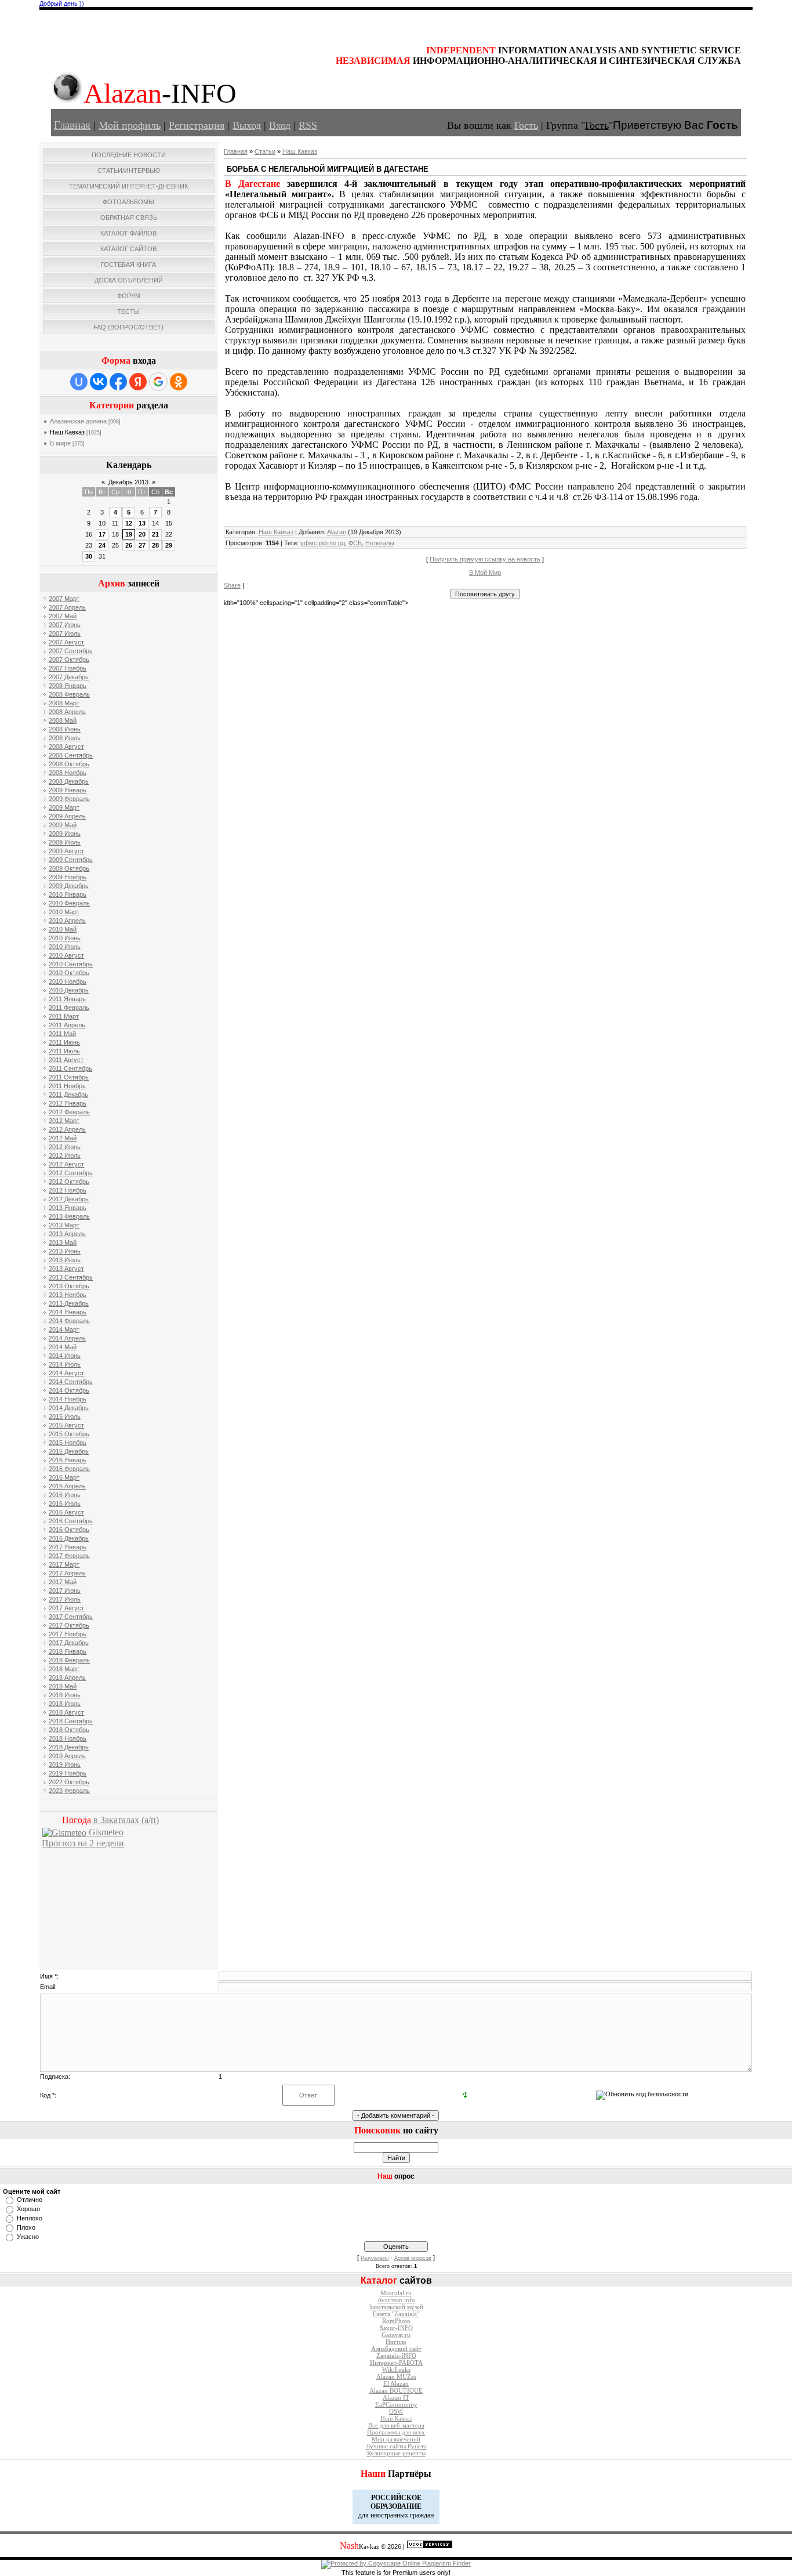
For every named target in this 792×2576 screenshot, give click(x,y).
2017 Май (63, 1582)
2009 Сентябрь (71, 860)
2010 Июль (65, 947)
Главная (72, 125)
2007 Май (63, 616)
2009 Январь (68, 790)
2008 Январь (68, 686)
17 (102, 534)
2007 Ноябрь (68, 668)
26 (129, 545)
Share (232, 585)
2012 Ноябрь (68, 1190)
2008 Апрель (67, 712)
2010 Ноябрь (68, 981)
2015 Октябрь (69, 1434)
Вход (280, 125)
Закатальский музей (396, 2307)
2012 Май (63, 1138)
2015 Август (66, 1425)
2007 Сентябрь (71, 651)
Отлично (30, 2200)
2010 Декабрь (69, 990)
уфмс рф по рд (323, 543)
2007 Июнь (65, 625)
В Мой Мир (485, 573)
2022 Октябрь (69, 1782)
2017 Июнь (65, 1590)
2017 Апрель (67, 1573)
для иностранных (383, 2515)
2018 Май (63, 1686)
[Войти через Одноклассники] (179, 382)
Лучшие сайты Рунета (396, 2446)
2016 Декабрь (69, 1538)
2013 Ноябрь (68, 1295)
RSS (308, 125)
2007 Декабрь (69, 677)
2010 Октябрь (69, 973)
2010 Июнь (65, 938)
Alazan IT (396, 2398)
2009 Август (66, 851)
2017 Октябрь (69, 1625)
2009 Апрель (67, 816)
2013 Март (64, 1225)
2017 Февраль (69, 1556)
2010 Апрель (67, 921)
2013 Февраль (69, 1216)
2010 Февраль (69, 903)
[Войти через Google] (158, 382)
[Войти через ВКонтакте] (99, 382)
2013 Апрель (67, 1234)
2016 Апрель (67, 1486)
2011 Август (66, 1060)
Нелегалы (380, 543)
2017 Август (66, 1608)
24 (102, 545)
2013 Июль (65, 1260)
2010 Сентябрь (71, 964)
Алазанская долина (78, 421)
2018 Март (64, 1669)
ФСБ (355, 543)
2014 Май (63, 1347)
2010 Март (64, 912)
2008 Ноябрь (68, 773)
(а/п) (110, 1820)
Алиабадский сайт (396, 2349)
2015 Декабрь (69, 1451)
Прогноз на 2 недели (83, 1843)
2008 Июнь (65, 729)
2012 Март (64, 1121)
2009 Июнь (65, 834)
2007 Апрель (67, 607)
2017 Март (64, 1564)
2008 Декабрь (69, 781)
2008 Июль (65, 738)
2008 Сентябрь (71, 755)
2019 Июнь (65, 1765)
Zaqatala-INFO (396, 2356)
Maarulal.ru (396, 2293)
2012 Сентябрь (71, 1173)
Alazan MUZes (396, 2377)
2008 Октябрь (69, 764)
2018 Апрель (67, 1678)
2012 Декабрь (69, 1199)
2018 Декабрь (69, 1747)
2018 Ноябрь (68, 1738)
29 (169, 545)
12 (129, 523)
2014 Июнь (65, 1356)
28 (155, 545)
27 (142, 545)
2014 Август (66, 1373)
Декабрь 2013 (128, 482)
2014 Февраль (69, 1321)
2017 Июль (65, 1599)
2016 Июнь (65, 1495)
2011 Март (64, 1016)
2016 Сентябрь (71, 1521)
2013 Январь (68, 1208)
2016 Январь (68, 1460)
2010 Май (63, 929)
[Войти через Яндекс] (138, 382)
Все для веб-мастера (396, 2425)
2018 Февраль (69, 1660)
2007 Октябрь (69, 660)
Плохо (26, 2227)
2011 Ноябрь (67, 1086)
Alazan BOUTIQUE (396, 2391)
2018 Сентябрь (71, 1721)
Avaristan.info (396, 2300)
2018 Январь (68, 1651)
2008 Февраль (69, 694)
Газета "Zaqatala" (396, 2314)
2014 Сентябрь (71, 1382)
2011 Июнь (64, 1042)
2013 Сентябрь (71, 1277)
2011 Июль (64, 1051)
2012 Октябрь (69, 1182)
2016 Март (64, 1477)
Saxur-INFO (396, 2328)
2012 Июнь (65, 1147)
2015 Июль (65, 1416)
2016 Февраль (69, 1469)
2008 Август (66, 747)
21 (155, 534)
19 (129, 534)
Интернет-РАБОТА (396, 2363)
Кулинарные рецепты (396, 2453)
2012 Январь (68, 1103)
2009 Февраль (69, 799)
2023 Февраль (69, 1791)
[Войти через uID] (79, 382)
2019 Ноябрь (68, 1773)
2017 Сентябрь (71, 1617)
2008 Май (63, 720)
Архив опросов (413, 2258)
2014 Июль (65, 1364)
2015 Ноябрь (68, 1443)
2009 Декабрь (69, 886)
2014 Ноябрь (68, 1399)
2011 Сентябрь (70, 1068)
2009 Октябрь (69, 868)
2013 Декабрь (69, 1303)
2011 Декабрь (68, 1095)
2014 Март (64, 1329)
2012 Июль (65, 1155)
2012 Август (66, 1164)
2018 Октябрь (69, 1730)
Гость (526, 125)
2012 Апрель (67, 1129)
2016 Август (66, 1512)
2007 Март (64, 599)
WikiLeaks (396, 2370)
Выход (247, 125)
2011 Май (62, 1034)
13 (142, 523)
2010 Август (66, 955)
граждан (422, 2515)
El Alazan (396, 2384)
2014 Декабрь (69, 1408)
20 (142, 534)
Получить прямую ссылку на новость (485, 559)
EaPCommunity (396, 2405)
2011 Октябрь (69, 1077)
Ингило (396, 2342)
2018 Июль (65, 1704)
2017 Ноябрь (68, 1634)
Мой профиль (130, 125)
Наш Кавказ (67, 432)
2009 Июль (65, 842)
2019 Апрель (67, 1756)
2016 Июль (65, 1503)
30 (89, 556)
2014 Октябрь (69, 1390)
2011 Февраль (69, 1008)
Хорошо (28, 2209)
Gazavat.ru (396, 2335)
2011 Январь (67, 999)
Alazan (337, 532)
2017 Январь (68, 1547)
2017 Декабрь (69, 1643)
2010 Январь (68, 894)
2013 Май (63, 1242)
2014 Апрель (67, 1338)
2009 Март (64, 807)
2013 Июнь (65, 1251)
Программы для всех (396, 2432)
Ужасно (28, 2237)
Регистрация (197, 125)
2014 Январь (68, 1312)
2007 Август (66, 642)
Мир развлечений (396, 2439)
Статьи (265, 151)
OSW (396, 2412)
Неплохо (30, 2218)
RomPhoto (396, 2321)
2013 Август (66, 1269)
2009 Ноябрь (68, 877)
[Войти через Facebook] (118, 382)
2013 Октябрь (69, 1286)
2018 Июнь (65, 1695)
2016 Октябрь (69, 1530)
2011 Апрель (67, 1025)
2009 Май (63, 825)
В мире (60, 443)
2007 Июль (65, 633)
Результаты (375, 2258)
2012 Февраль (69, 1112)
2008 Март (64, 703)
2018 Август (66, 1712)
